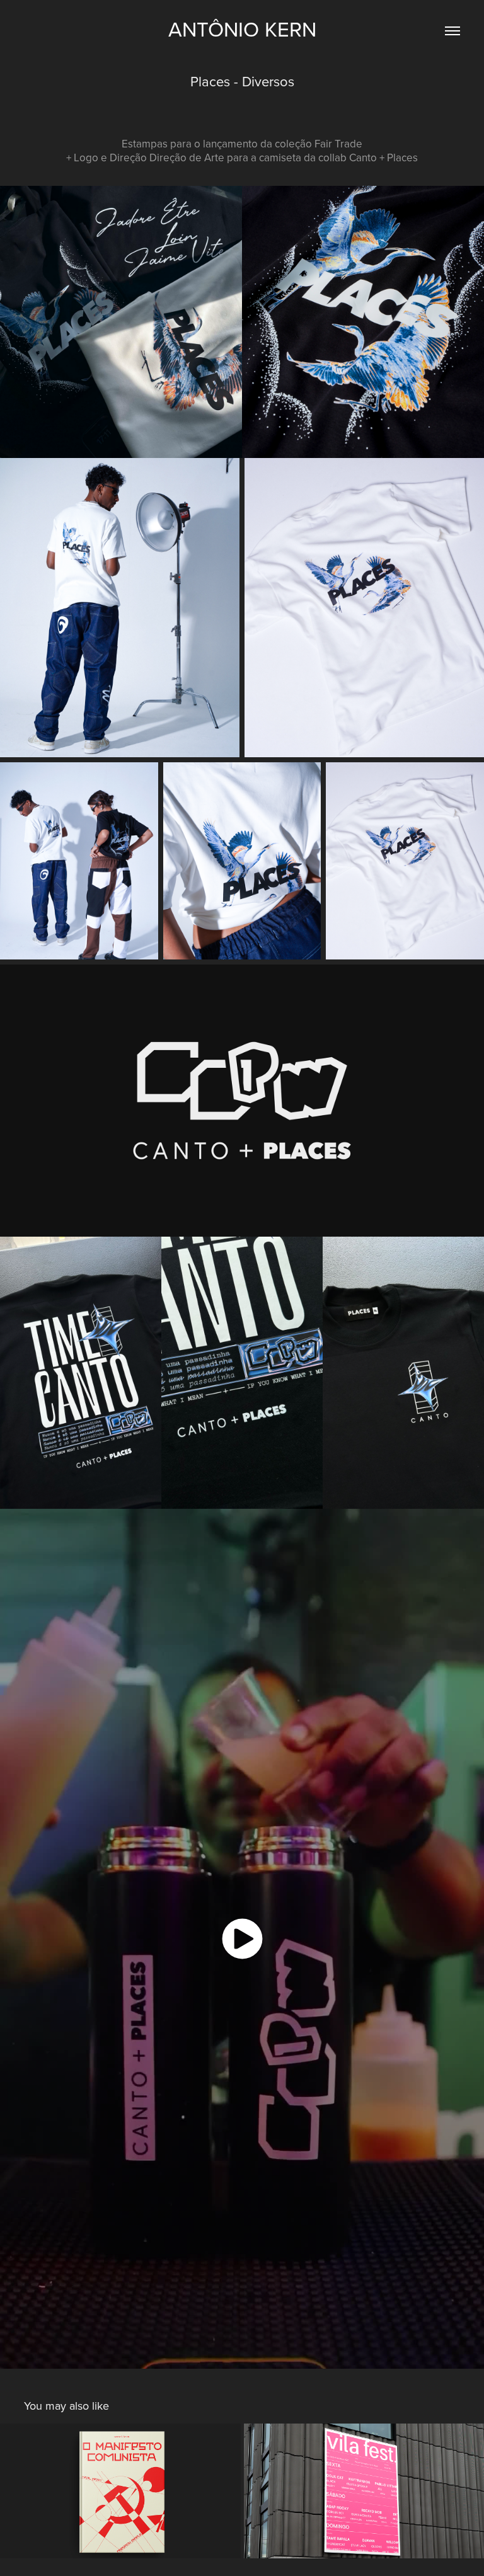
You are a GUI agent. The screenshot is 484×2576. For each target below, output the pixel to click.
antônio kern (242, 29)
